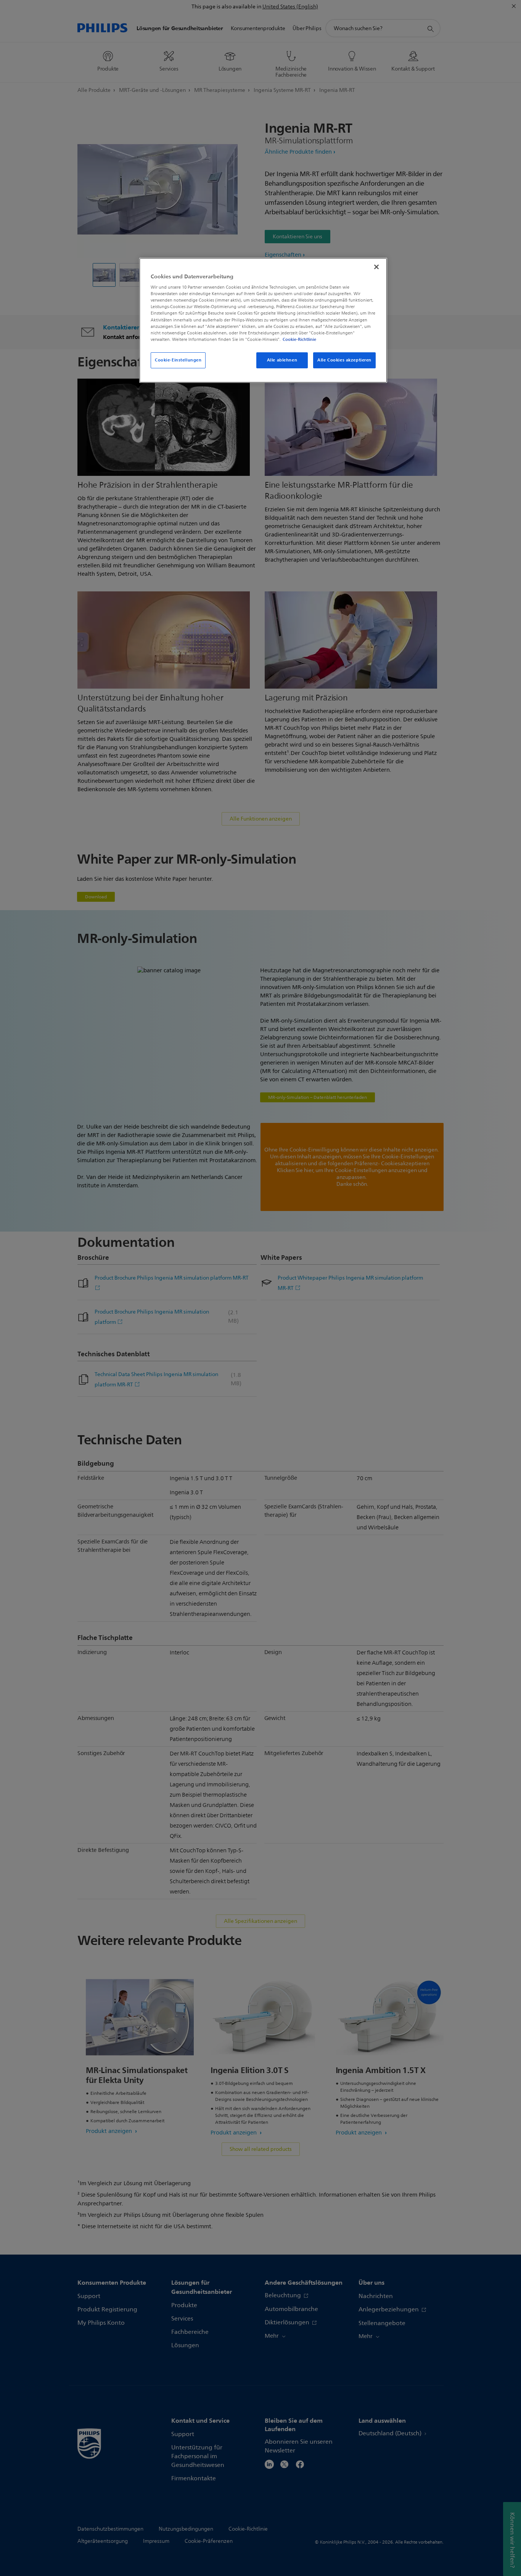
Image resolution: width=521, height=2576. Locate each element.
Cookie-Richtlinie (299, 339)
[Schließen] (376, 267)
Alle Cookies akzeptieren (344, 360)
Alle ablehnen (282, 360)
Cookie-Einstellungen (178, 360)
